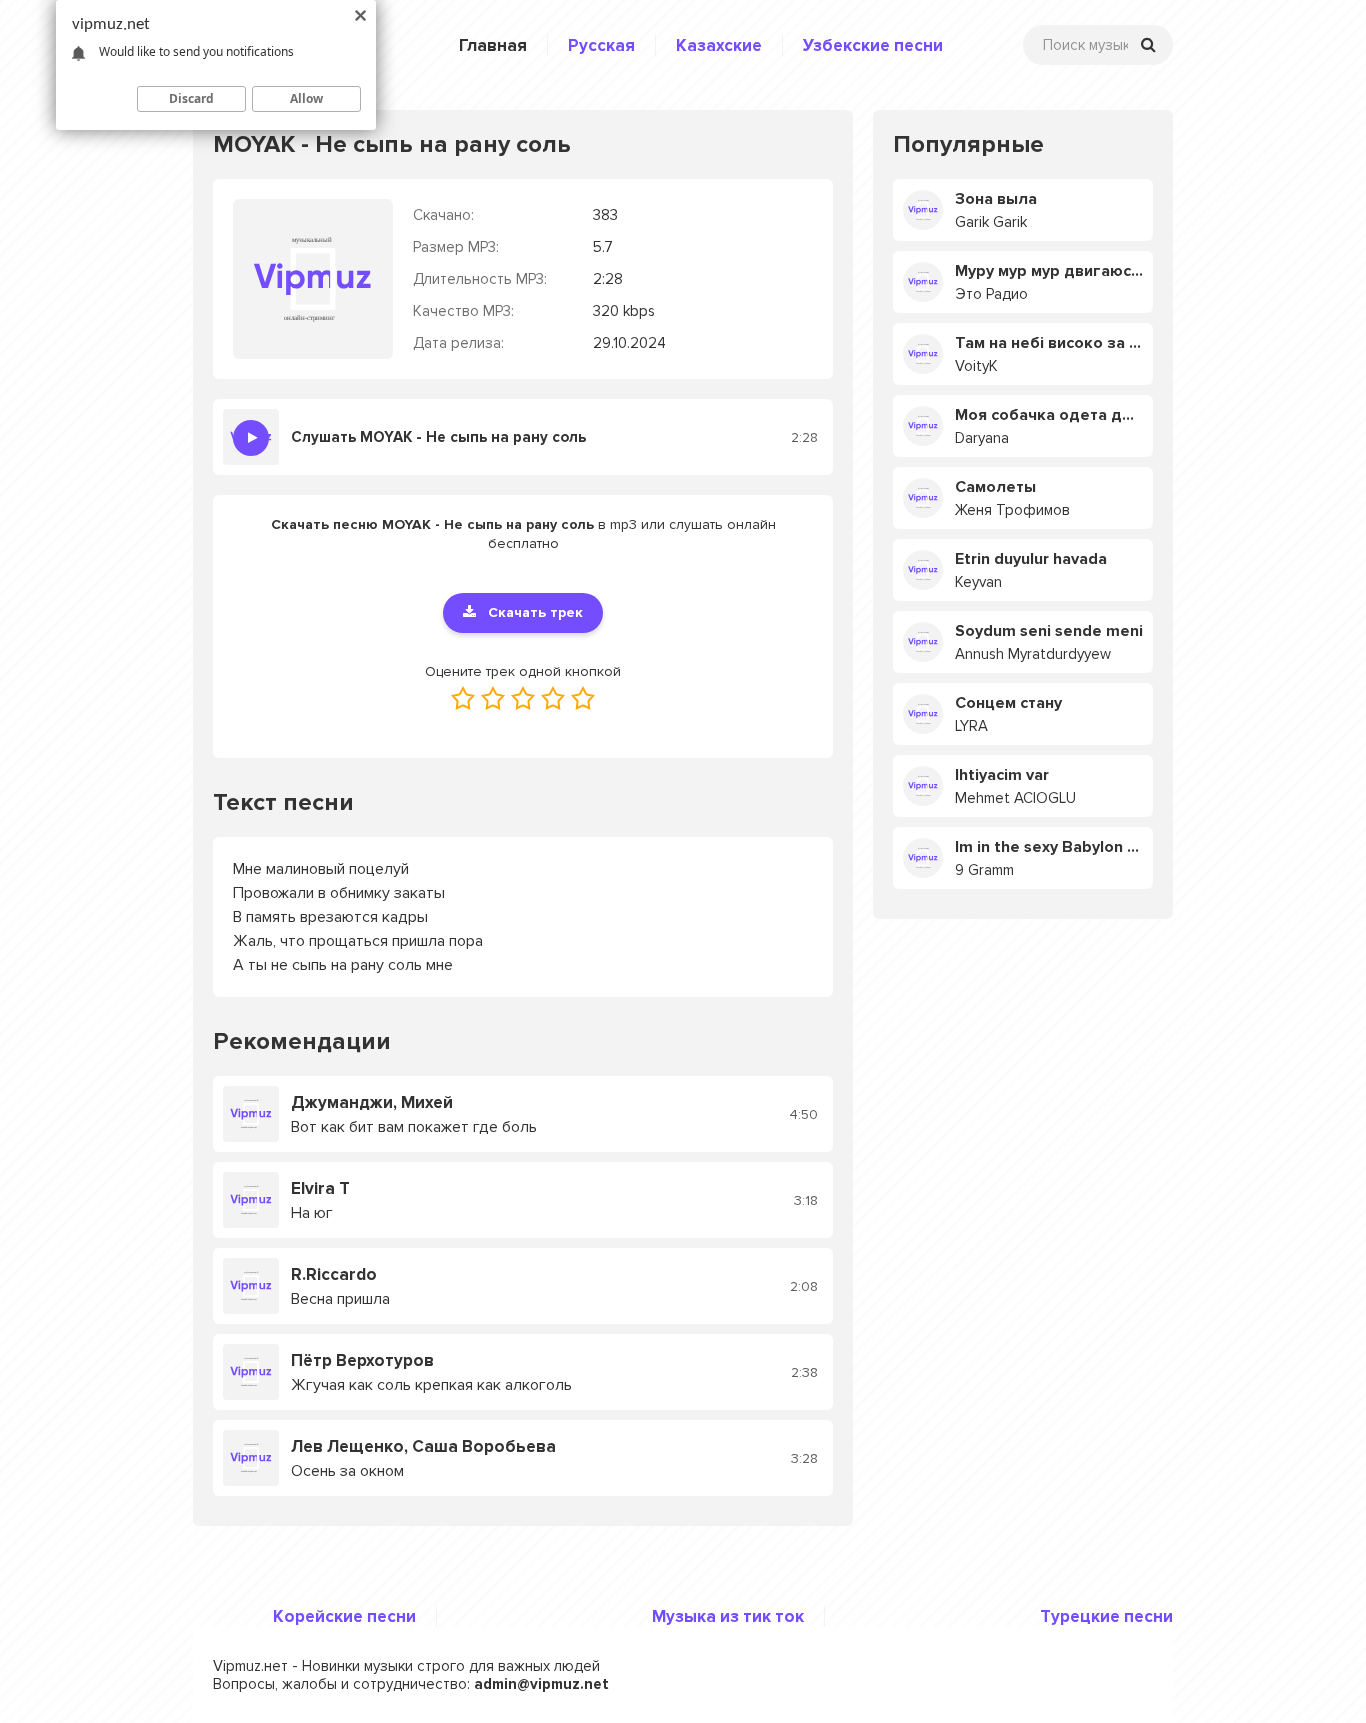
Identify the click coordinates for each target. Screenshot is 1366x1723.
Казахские (719, 45)
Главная (493, 45)
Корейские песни (344, 1616)
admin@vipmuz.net (541, 1684)
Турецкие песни (1106, 1616)
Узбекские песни (873, 45)
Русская (601, 45)
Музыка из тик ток (728, 1616)
